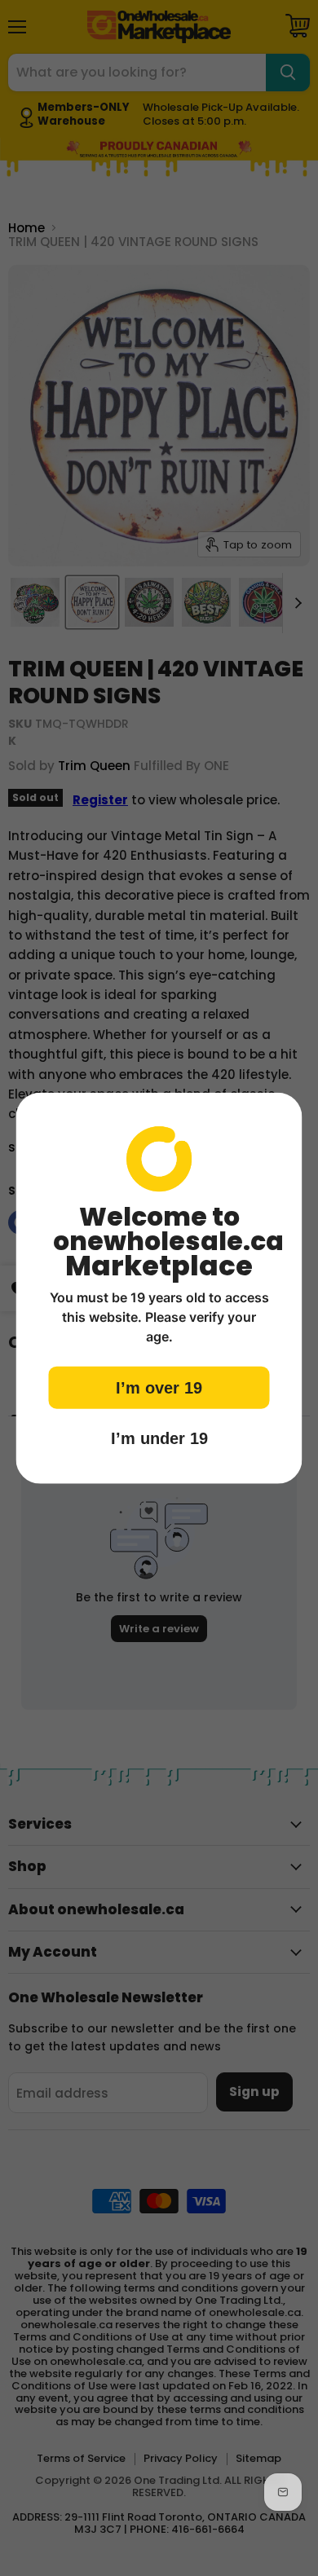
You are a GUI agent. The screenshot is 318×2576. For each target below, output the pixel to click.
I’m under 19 (159, 1438)
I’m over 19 (159, 1388)
